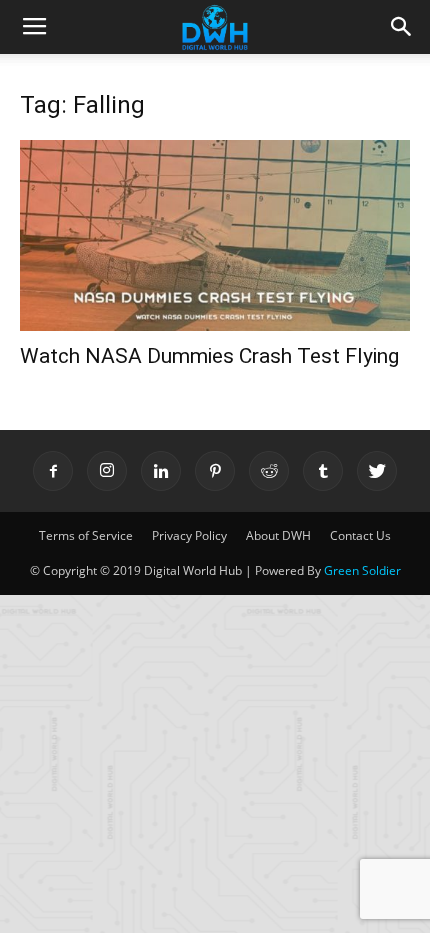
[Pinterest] (215, 471)
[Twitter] (377, 471)
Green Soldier (362, 570)
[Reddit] (269, 471)
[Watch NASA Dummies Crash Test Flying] (215, 235)
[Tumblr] (323, 471)
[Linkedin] (161, 471)
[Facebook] (53, 471)
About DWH (278, 535)
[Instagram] (107, 471)
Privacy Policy (189, 535)
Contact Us (360, 535)
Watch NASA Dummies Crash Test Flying (209, 356)
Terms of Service (86, 535)
